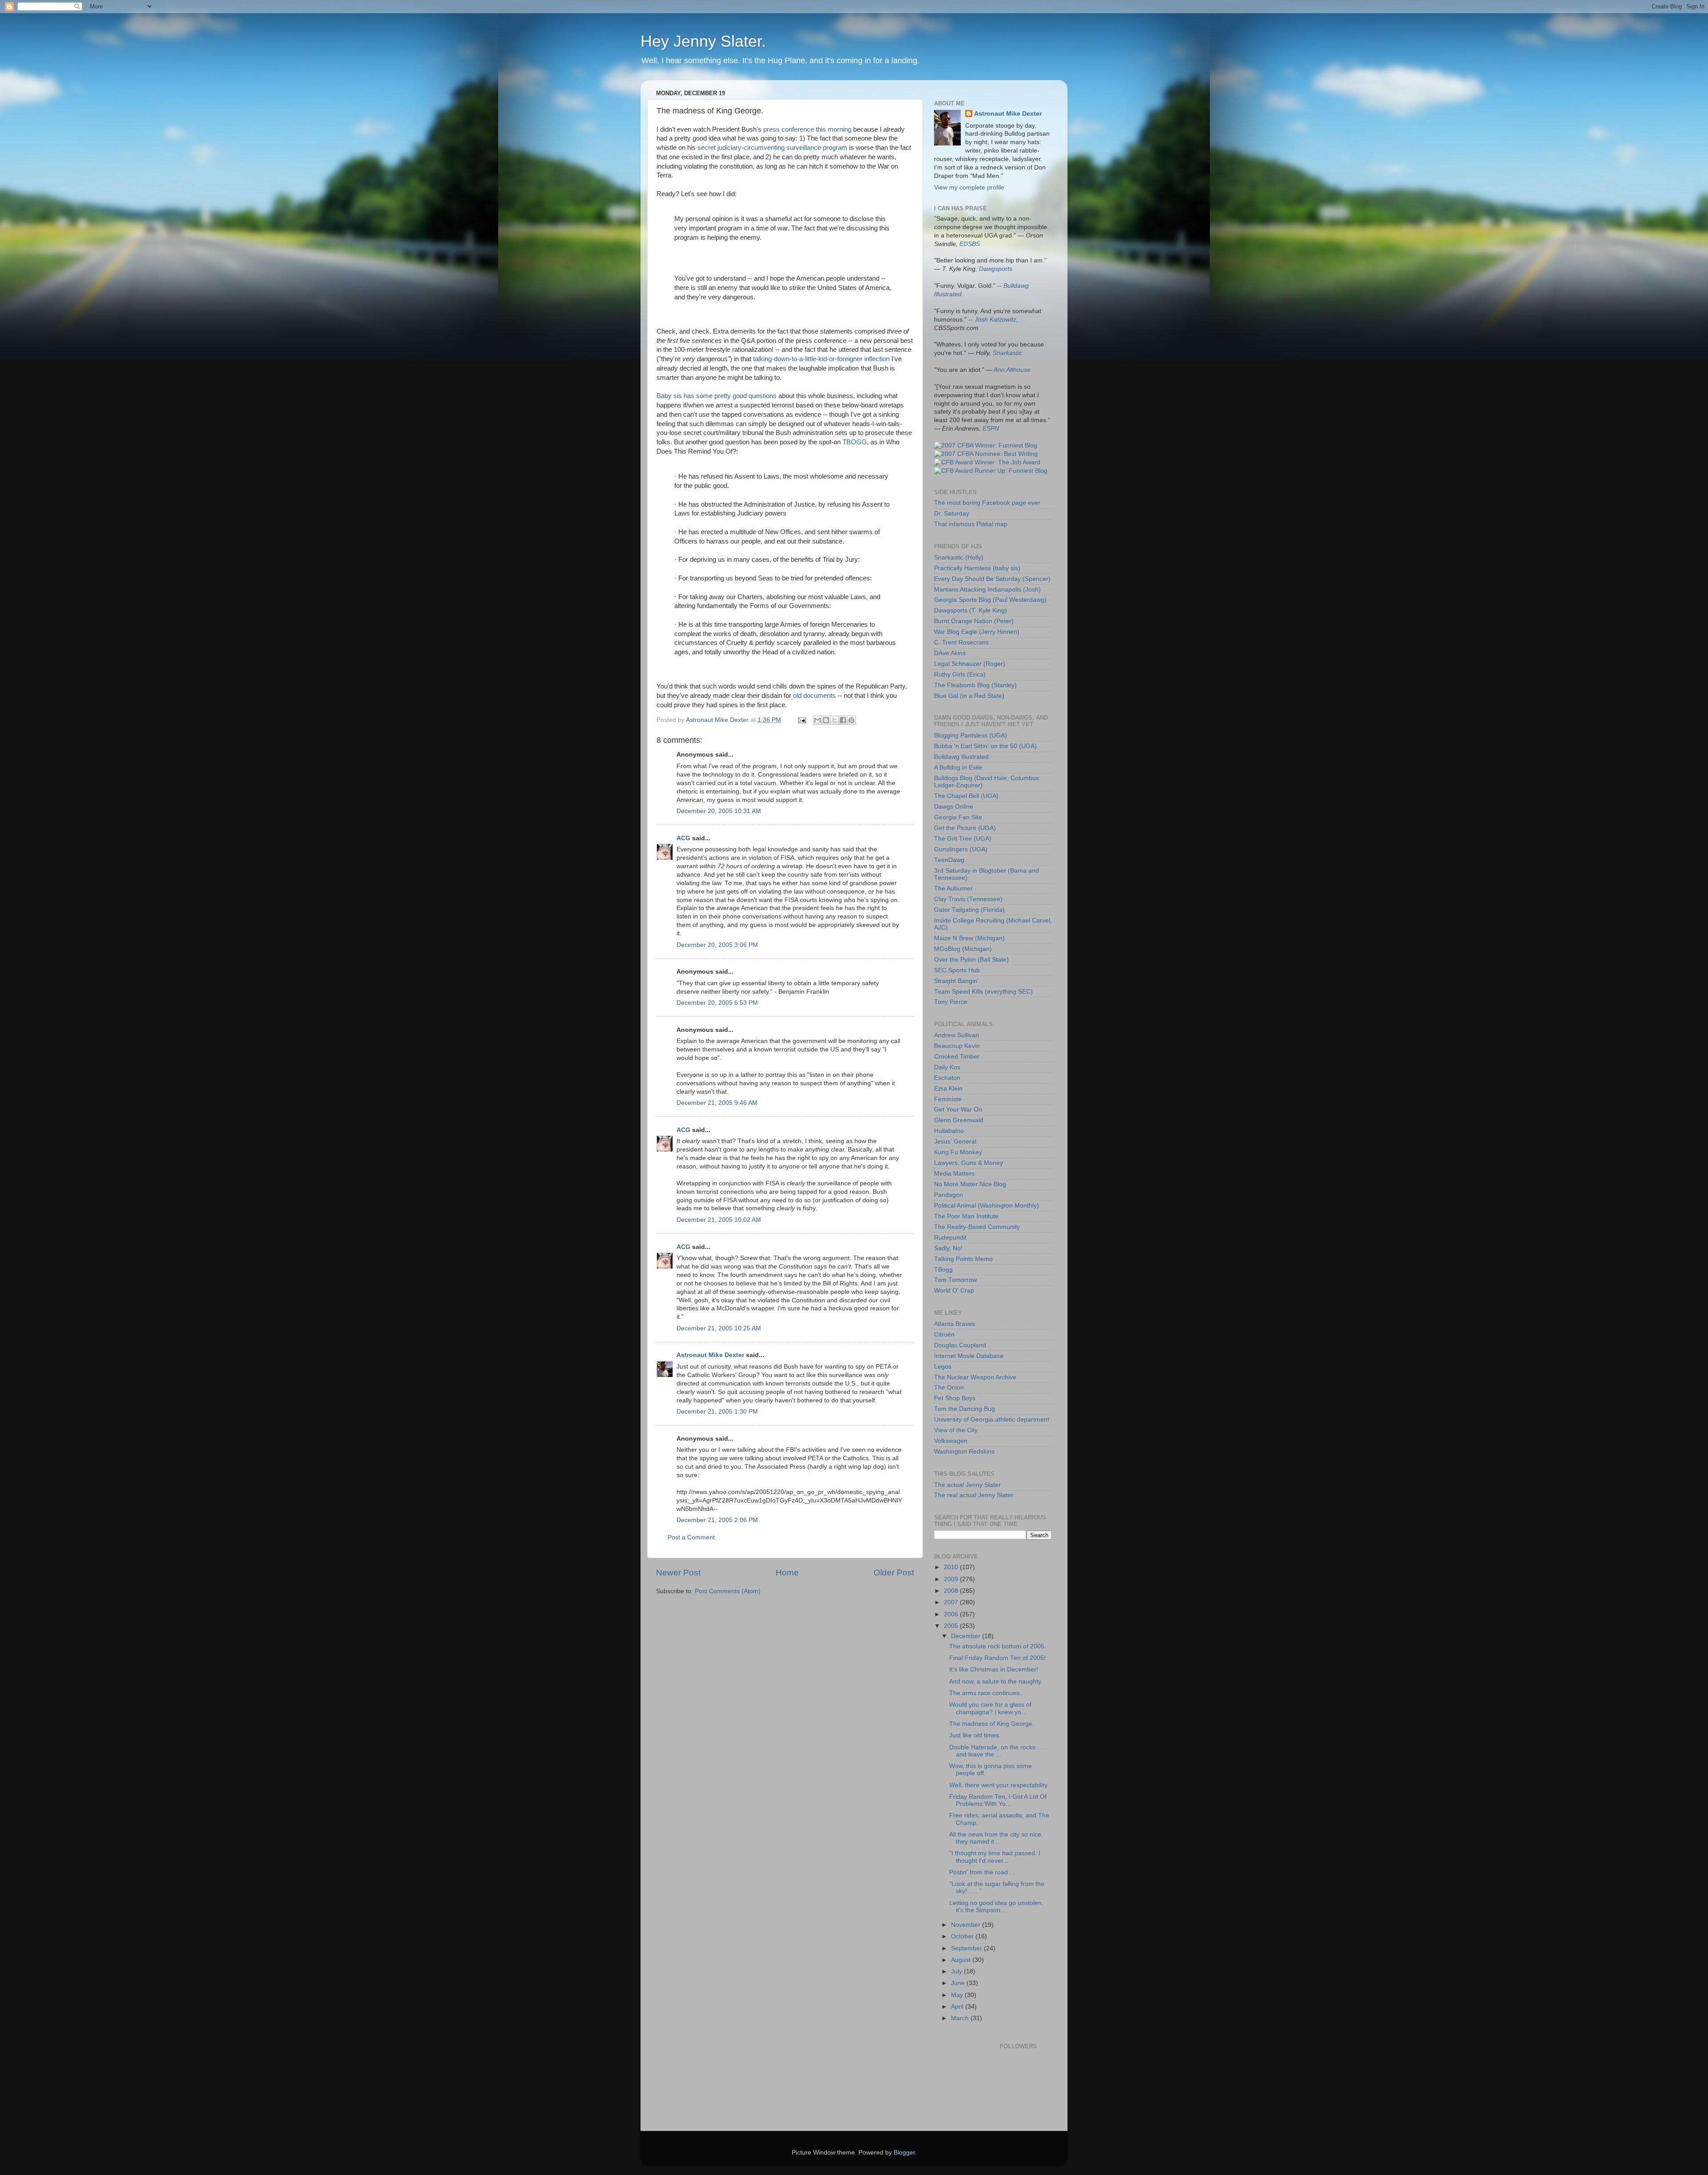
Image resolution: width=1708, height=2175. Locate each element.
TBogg (943, 1270)
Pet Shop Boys (955, 1398)
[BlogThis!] (826, 720)
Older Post (894, 1573)
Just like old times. (975, 1735)
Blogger (904, 2153)
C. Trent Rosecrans (961, 642)
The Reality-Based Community (977, 1227)
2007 (952, 1602)
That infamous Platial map (971, 524)
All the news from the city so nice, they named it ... (996, 1838)
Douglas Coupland (960, 1345)
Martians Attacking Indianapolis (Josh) (987, 590)
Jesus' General (955, 1142)
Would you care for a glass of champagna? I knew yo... (990, 1708)
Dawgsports (996, 269)
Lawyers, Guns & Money (969, 1163)
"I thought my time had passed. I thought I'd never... (995, 1857)
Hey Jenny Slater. (703, 41)
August (962, 1960)
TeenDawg (949, 860)
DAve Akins (950, 653)
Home (787, 1573)
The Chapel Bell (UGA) (966, 796)
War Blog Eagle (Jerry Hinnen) (977, 632)
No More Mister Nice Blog (970, 1184)
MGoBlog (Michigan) (963, 949)
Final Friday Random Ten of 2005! (997, 1658)
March (961, 2018)
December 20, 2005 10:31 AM (719, 811)
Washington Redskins (964, 1452)
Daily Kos (947, 1067)
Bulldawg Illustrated (961, 757)
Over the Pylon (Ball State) (971, 960)
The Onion (949, 1388)
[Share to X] (834, 720)
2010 (952, 1567)
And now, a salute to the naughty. (996, 1682)
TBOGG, (856, 442)
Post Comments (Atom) (728, 1591)
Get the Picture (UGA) (965, 828)
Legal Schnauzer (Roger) (970, 664)
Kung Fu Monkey (958, 1152)
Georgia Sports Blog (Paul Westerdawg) (990, 600)
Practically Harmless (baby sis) (977, 568)
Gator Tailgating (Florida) (969, 910)
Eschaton (947, 1078)
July (957, 1972)
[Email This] (818, 720)
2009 (952, 1579)
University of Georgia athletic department (992, 1420)
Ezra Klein (948, 1089)
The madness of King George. (992, 1724)
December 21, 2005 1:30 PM (717, 1412)
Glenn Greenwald (959, 1120)
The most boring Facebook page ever (987, 503)
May (958, 1995)
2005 (952, 1626)
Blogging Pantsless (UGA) (971, 735)
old (797, 696)
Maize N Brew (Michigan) (969, 938)
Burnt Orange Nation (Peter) (974, 621)
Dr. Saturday (952, 514)
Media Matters (954, 1174)
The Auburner (953, 888)
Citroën (944, 1335)
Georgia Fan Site (958, 817)
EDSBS (970, 244)
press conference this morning (807, 129)
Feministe (948, 1099)
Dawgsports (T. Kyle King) (971, 610)
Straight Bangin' (956, 981)
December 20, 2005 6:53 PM (717, 1003)
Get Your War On (958, 1110)
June (959, 1983)
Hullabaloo (949, 1131)
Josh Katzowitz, (996, 320)
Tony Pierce (951, 1002)
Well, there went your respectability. (999, 1785)
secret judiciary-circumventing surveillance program (772, 148)
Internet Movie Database (969, 1356)
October (963, 1936)
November (967, 1925)
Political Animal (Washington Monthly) (987, 1206)
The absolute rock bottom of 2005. (998, 1646)
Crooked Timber (957, 1057)
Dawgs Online (954, 807)
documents (820, 696)
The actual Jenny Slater (967, 1485)
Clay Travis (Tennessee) (968, 899)
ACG (683, 838)
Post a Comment (691, 1537)
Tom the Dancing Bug (965, 1409)
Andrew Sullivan (957, 1035)
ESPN (991, 429)
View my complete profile (969, 187)
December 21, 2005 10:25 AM (719, 1328)
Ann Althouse (1012, 370)
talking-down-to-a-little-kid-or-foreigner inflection (821, 359)
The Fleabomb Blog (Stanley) (975, 685)
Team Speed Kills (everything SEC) (983, 992)
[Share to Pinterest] (851, 720)
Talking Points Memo (963, 1259)
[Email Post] (801, 720)
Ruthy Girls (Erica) (960, 675)
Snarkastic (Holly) (959, 558)
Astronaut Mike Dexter (710, 1355)
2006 (952, 1614)
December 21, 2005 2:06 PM (717, 1520)
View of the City (956, 1430)
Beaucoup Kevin (957, 1046)
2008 (952, 1591)
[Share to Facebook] (843, 720)
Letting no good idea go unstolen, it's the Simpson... (996, 1907)
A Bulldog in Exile (958, 767)
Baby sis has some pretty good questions (717, 396)
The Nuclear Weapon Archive (975, 1377)
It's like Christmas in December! (994, 1670)
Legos (943, 1367)
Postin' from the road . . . (984, 1872)
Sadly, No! (948, 1248)
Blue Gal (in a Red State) (969, 696)
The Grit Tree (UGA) (963, 839)
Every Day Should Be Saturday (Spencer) (992, 579)
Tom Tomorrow (955, 1280)
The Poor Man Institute (966, 1216)
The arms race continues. (985, 1693)
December (967, 1636)
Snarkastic (1007, 353)
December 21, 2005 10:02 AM (719, 1220)
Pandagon (949, 1195)
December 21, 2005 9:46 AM (717, 1103)
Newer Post (678, 1573)
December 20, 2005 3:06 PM (717, 945)
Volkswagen (951, 1441)
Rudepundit (950, 1238)
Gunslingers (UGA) (961, 849)
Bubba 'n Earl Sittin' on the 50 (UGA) (985, 746)
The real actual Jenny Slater (974, 1495)
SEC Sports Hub (957, 970)
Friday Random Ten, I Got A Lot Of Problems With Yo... (998, 1800)
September (967, 1948)
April (958, 2007)
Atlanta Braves (955, 1324)
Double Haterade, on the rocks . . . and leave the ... (998, 1751)
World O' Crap (954, 1291)
